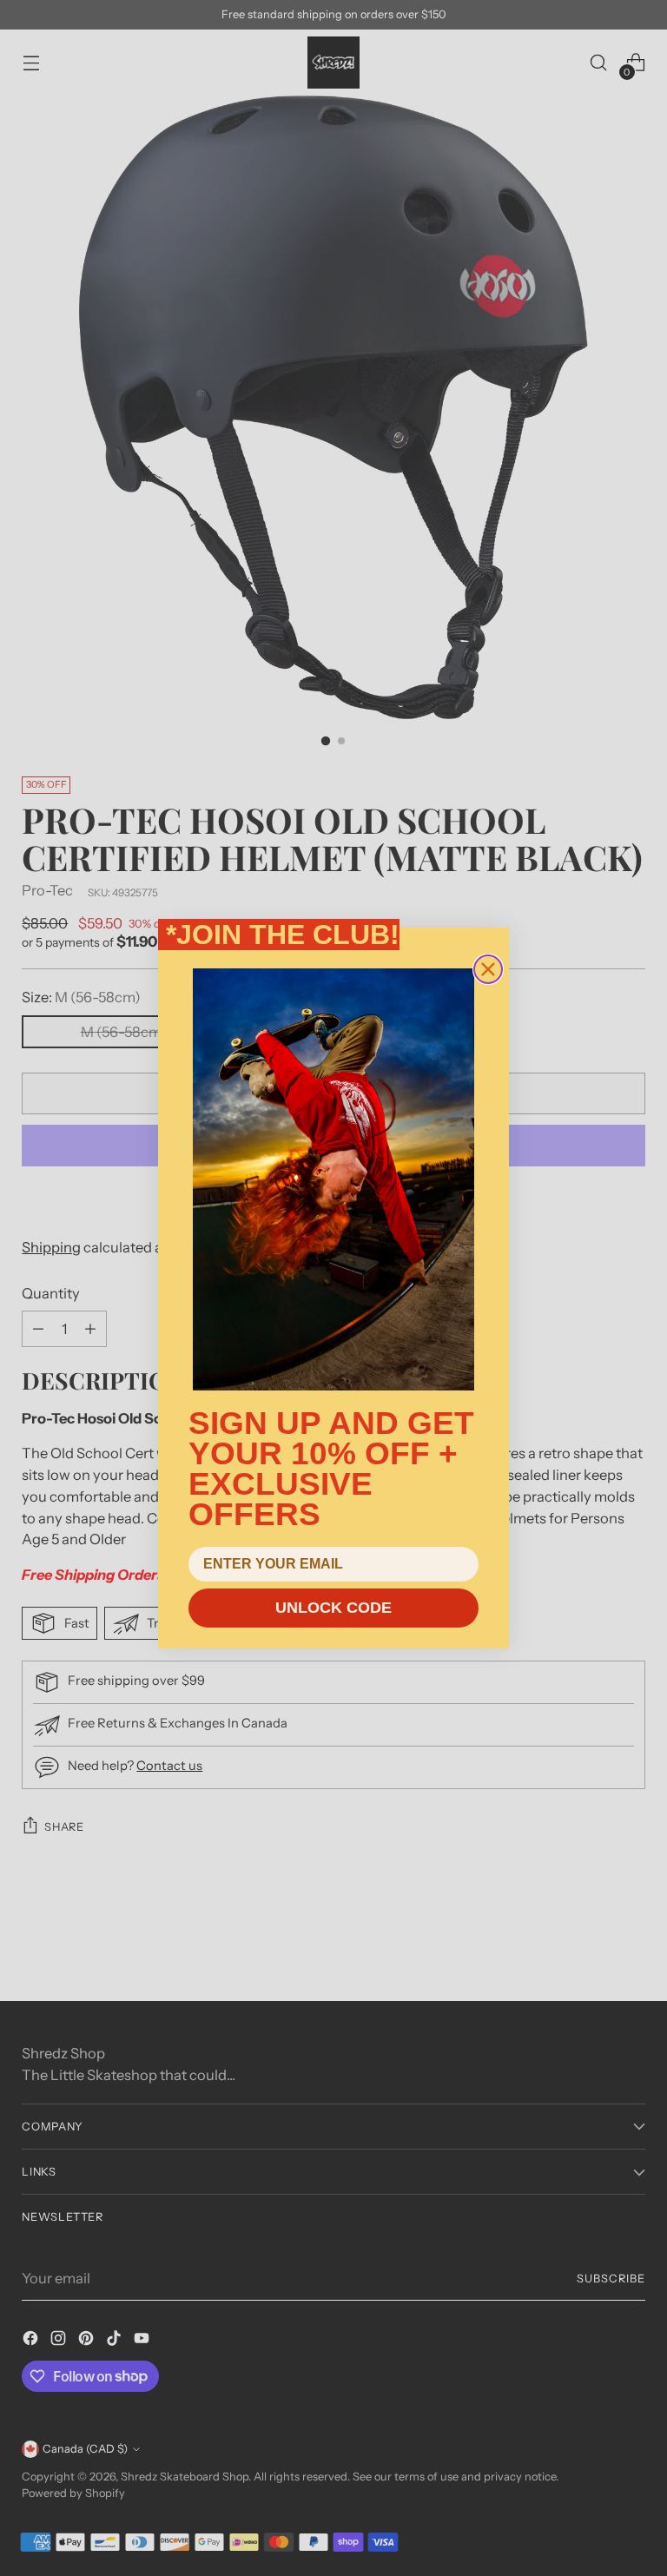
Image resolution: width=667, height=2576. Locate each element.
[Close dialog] (488, 969)
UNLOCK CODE (333, 1608)
